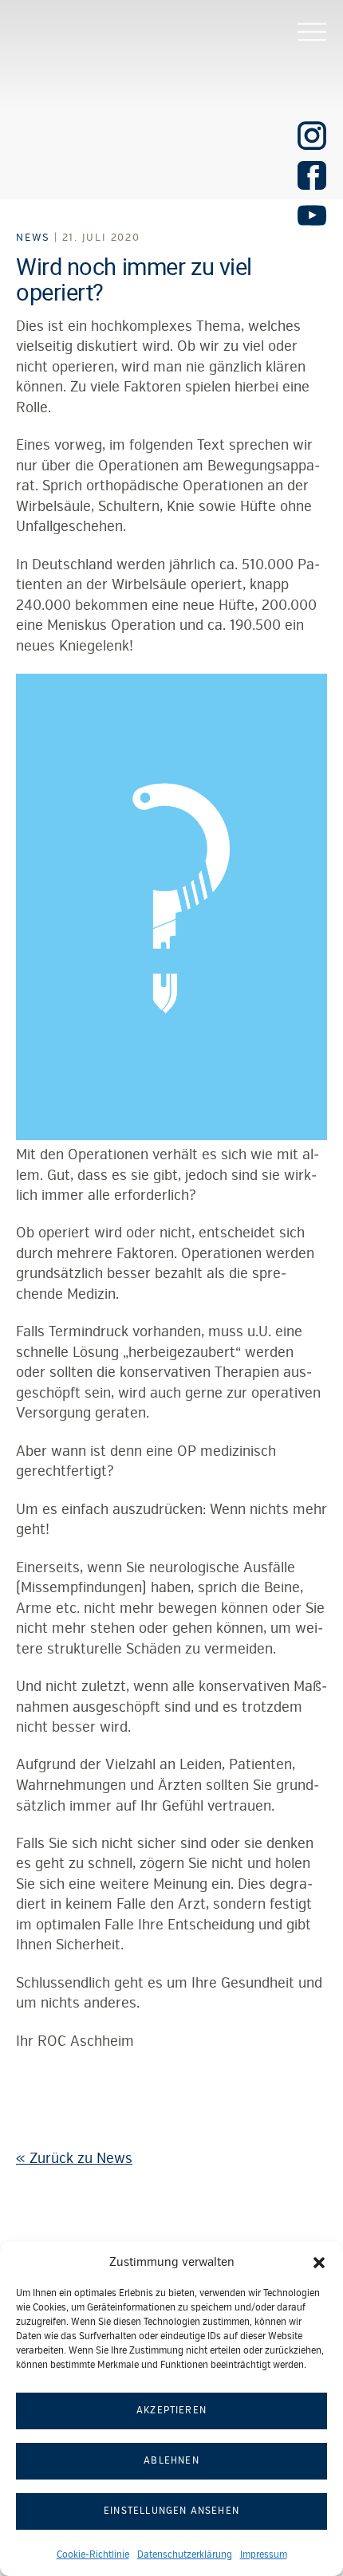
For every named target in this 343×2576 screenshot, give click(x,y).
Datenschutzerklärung (185, 2555)
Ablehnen (171, 2461)
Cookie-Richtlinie (93, 2555)
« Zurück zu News (74, 2158)
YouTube (312, 215)
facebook (312, 175)
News (33, 238)
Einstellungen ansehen (171, 2511)
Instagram (312, 136)
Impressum (264, 2555)
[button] (319, 2263)
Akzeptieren (171, 2411)
